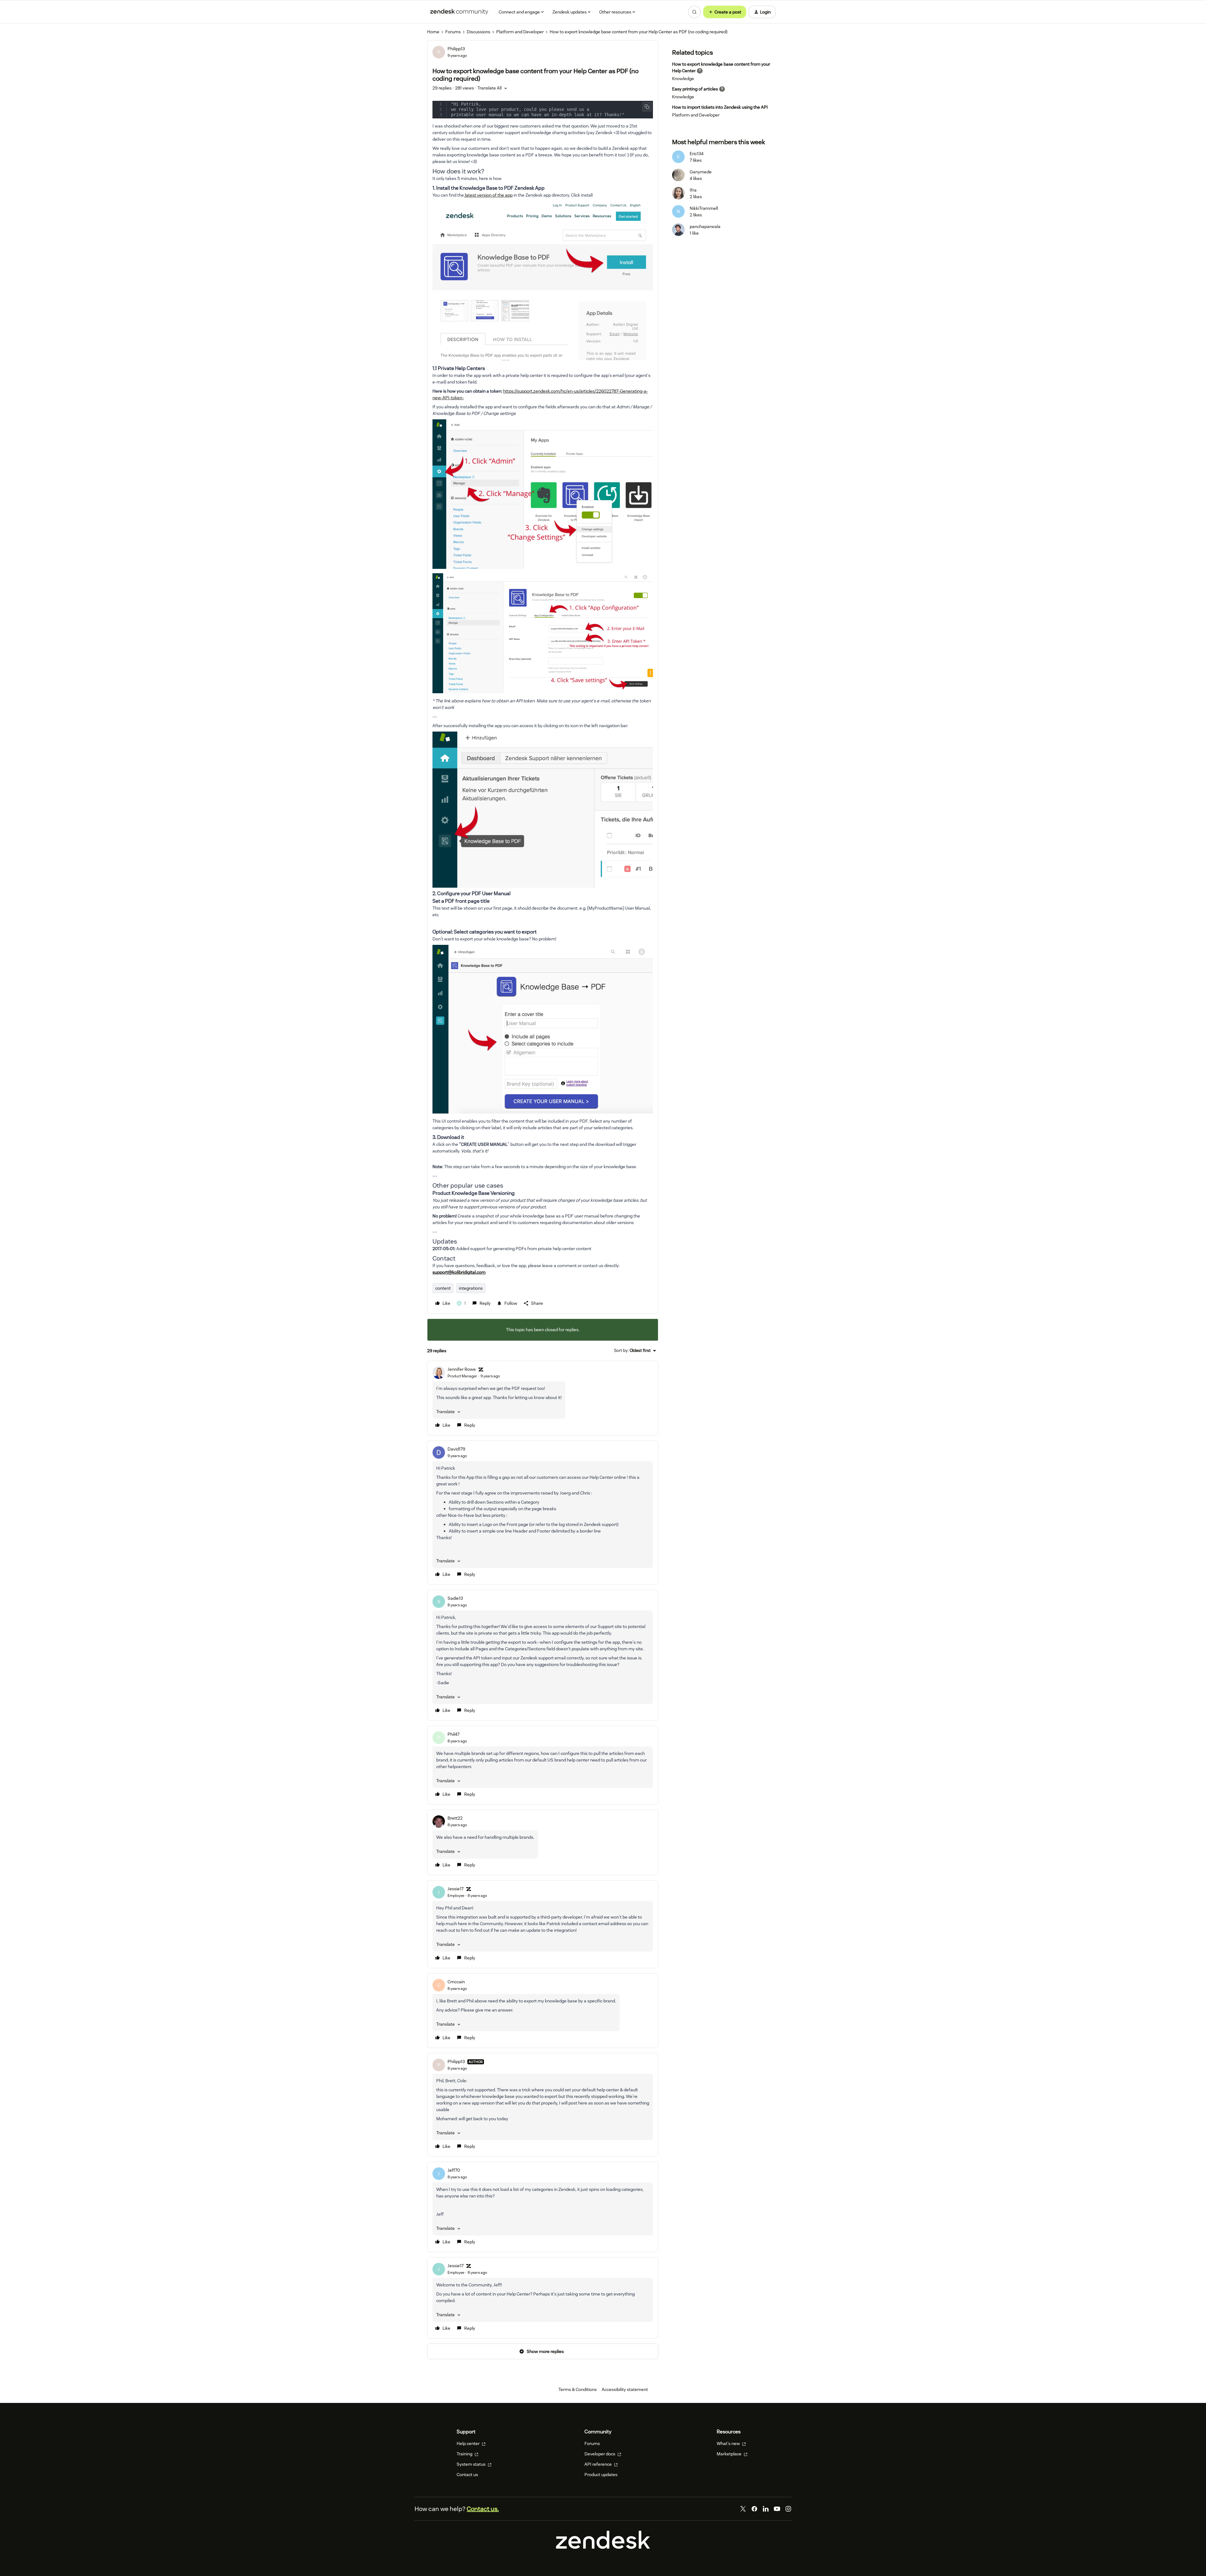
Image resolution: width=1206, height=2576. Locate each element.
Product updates (601, 2475)
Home (433, 32)
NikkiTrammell (704, 208)
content (443, 1288)
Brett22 (455, 1818)
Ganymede (701, 172)
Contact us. (483, 2509)
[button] (725, 12)
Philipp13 (456, 49)
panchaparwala (705, 226)
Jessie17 (456, 1889)
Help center (469, 2443)
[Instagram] (788, 2509)
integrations (471, 1288)
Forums (453, 32)
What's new (729, 2443)
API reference (599, 2464)
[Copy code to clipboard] (647, 107)
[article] (543, 1398)
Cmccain (456, 1982)
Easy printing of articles (695, 89)
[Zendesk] (603, 2547)
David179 (456, 1449)
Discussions (478, 32)
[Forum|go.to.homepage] (459, 12)
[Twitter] (743, 2509)
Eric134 (697, 154)
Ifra (693, 190)
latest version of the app (488, 195)
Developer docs (600, 2454)
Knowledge (683, 79)
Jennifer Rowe (462, 1369)
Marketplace (730, 2454)
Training (465, 2454)
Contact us (467, 2475)
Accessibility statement (625, 2389)
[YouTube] (777, 2509)
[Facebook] (754, 2509)
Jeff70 (454, 2170)
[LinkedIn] (766, 2509)
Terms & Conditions (578, 2389)
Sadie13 (455, 1598)
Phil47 (454, 1734)
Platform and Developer (520, 32)
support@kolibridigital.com (459, 1272)
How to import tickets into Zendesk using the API (720, 107)
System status (472, 2464)
